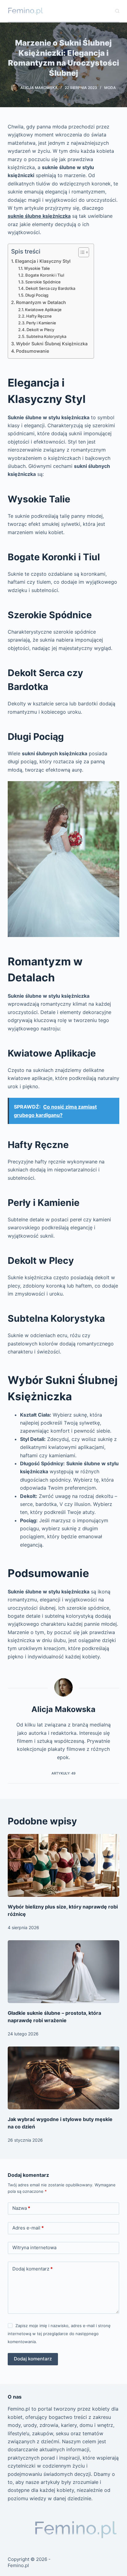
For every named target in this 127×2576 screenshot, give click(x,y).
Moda (110, 88)
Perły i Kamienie (41, 323)
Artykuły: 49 (63, 1773)
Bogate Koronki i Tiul (45, 275)
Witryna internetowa (34, 2247)
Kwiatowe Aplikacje (43, 310)
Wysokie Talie (37, 268)
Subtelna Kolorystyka (46, 336)
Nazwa (21, 2208)
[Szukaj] (117, 11)
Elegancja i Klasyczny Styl (43, 261)
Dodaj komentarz (33, 2269)
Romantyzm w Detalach (41, 302)
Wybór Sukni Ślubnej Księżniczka (52, 344)
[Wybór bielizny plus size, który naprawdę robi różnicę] (64, 1865)
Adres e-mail (28, 2228)
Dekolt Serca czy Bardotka (50, 288)
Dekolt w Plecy (40, 330)
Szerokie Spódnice (43, 282)
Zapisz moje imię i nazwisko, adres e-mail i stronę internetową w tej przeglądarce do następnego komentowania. (59, 2334)
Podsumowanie (33, 351)
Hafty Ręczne (39, 316)
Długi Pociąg (37, 295)
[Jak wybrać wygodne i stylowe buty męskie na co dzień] (64, 2078)
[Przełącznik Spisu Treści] (81, 252)
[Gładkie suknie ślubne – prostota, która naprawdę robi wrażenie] (64, 1972)
